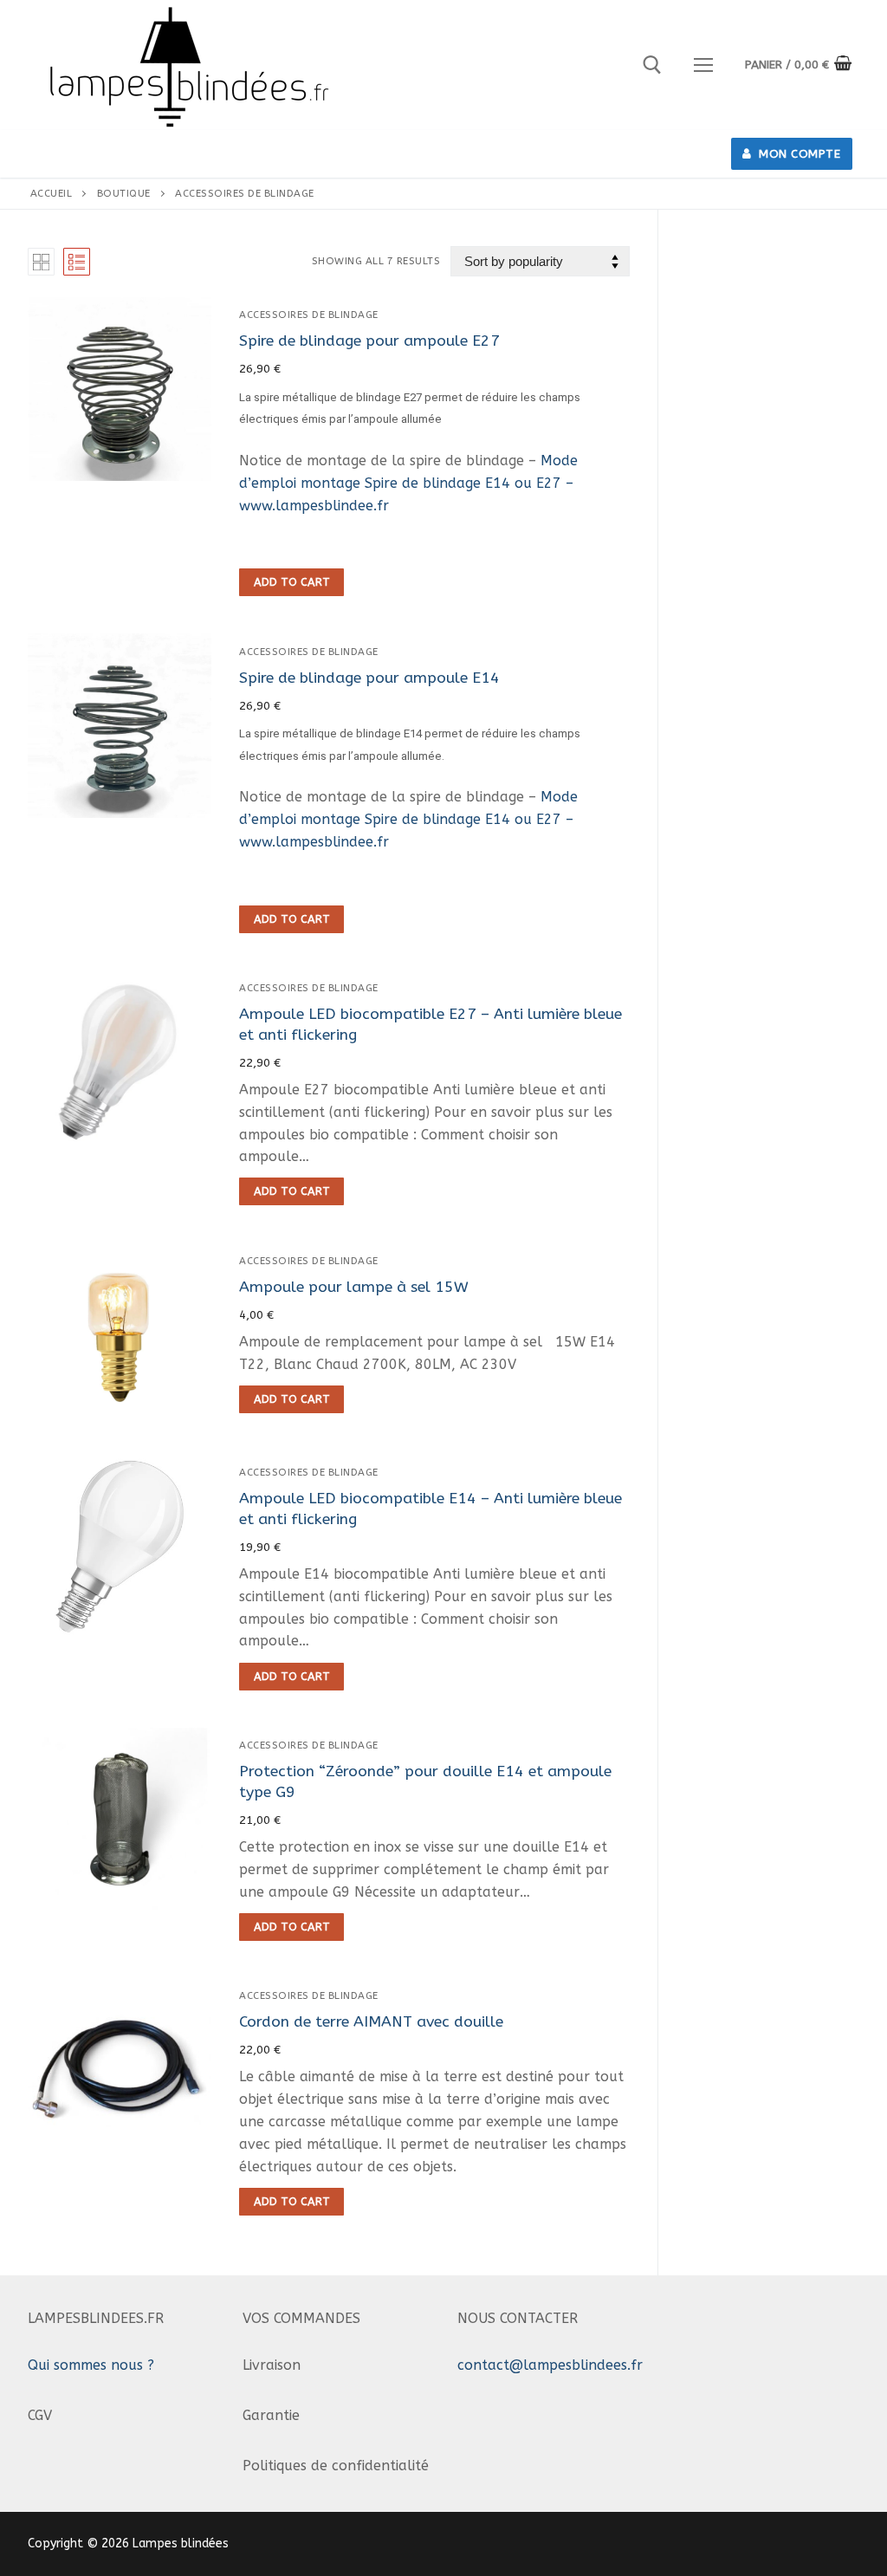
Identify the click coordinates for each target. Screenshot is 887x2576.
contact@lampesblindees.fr (550, 2365)
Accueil (52, 193)
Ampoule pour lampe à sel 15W (354, 1287)
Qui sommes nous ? (91, 2365)
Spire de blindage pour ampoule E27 (369, 341)
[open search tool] (652, 65)
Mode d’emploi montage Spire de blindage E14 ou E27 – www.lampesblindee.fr (408, 483)
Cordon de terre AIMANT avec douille (371, 2022)
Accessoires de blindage (309, 315)
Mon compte (798, 154)
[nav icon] (703, 65)
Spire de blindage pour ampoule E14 (369, 678)
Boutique (124, 193)
